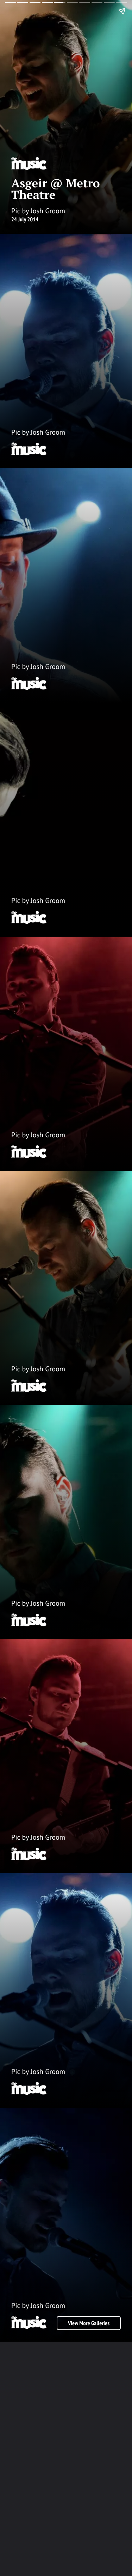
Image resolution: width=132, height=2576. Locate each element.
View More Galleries (89, 2323)
